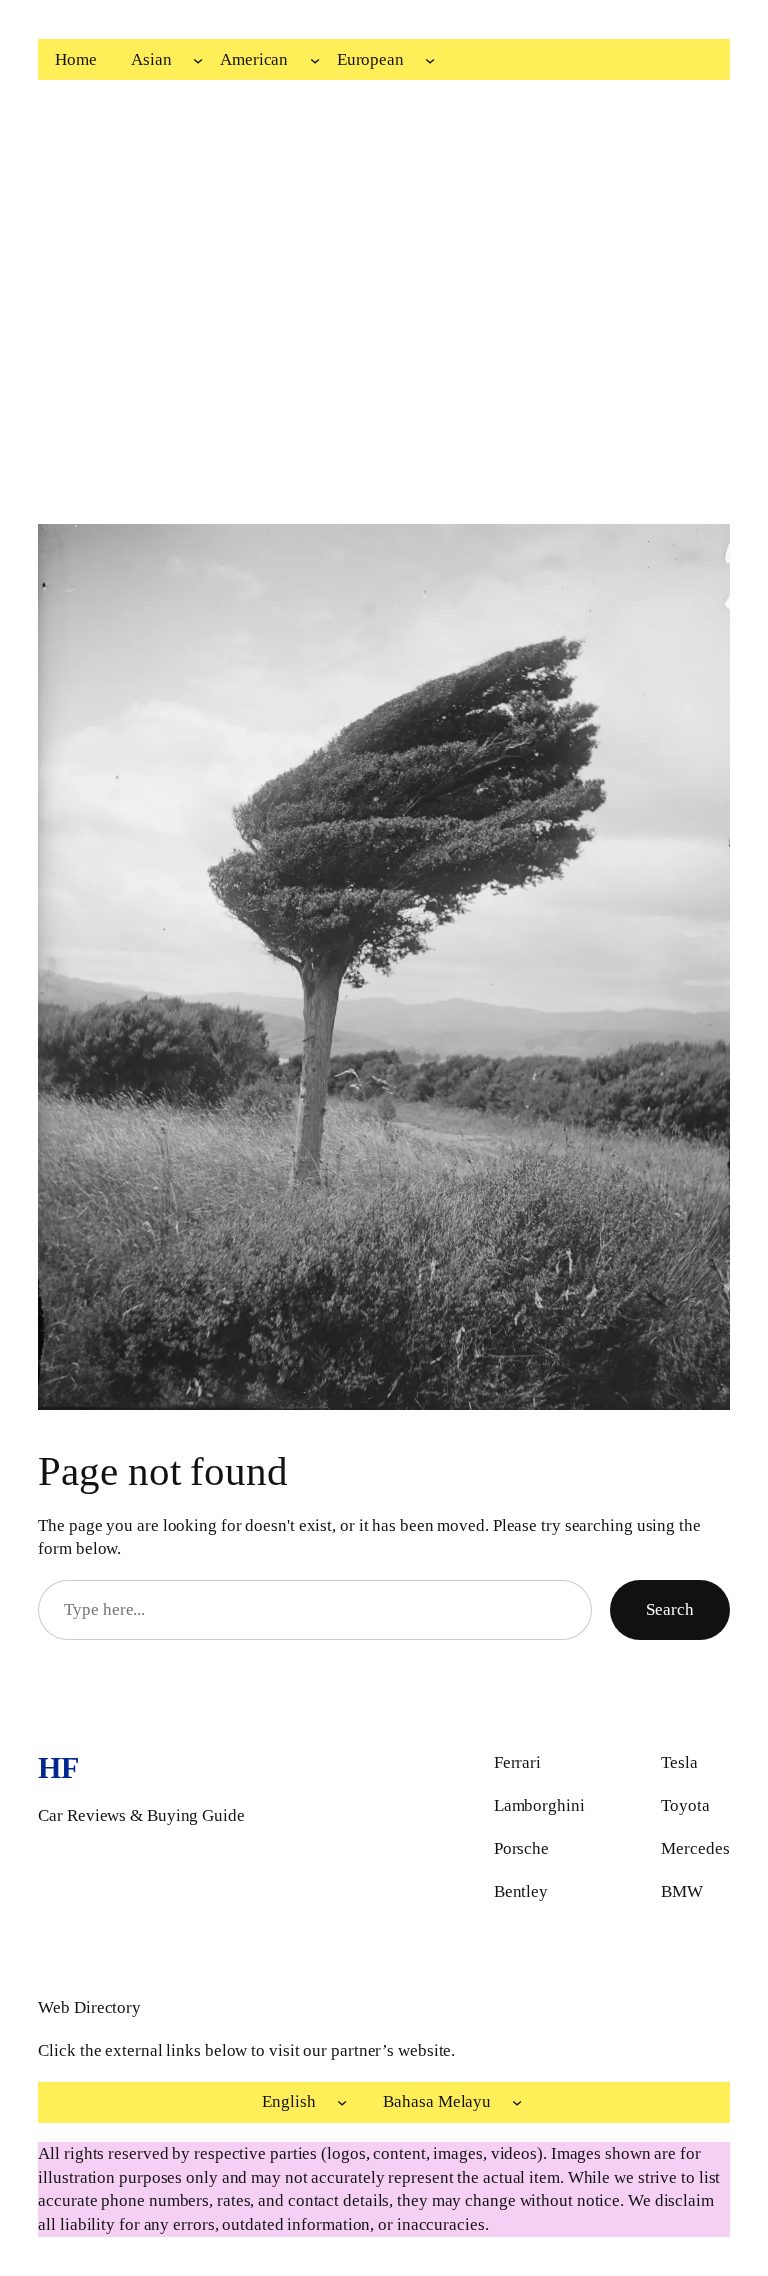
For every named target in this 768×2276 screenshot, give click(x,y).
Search (669, 1609)
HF (58, 1767)
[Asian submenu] (198, 59)
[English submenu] (342, 2102)
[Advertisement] (384, 297)
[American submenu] (315, 59)
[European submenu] (430, 59)
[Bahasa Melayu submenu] (517, 2102)
